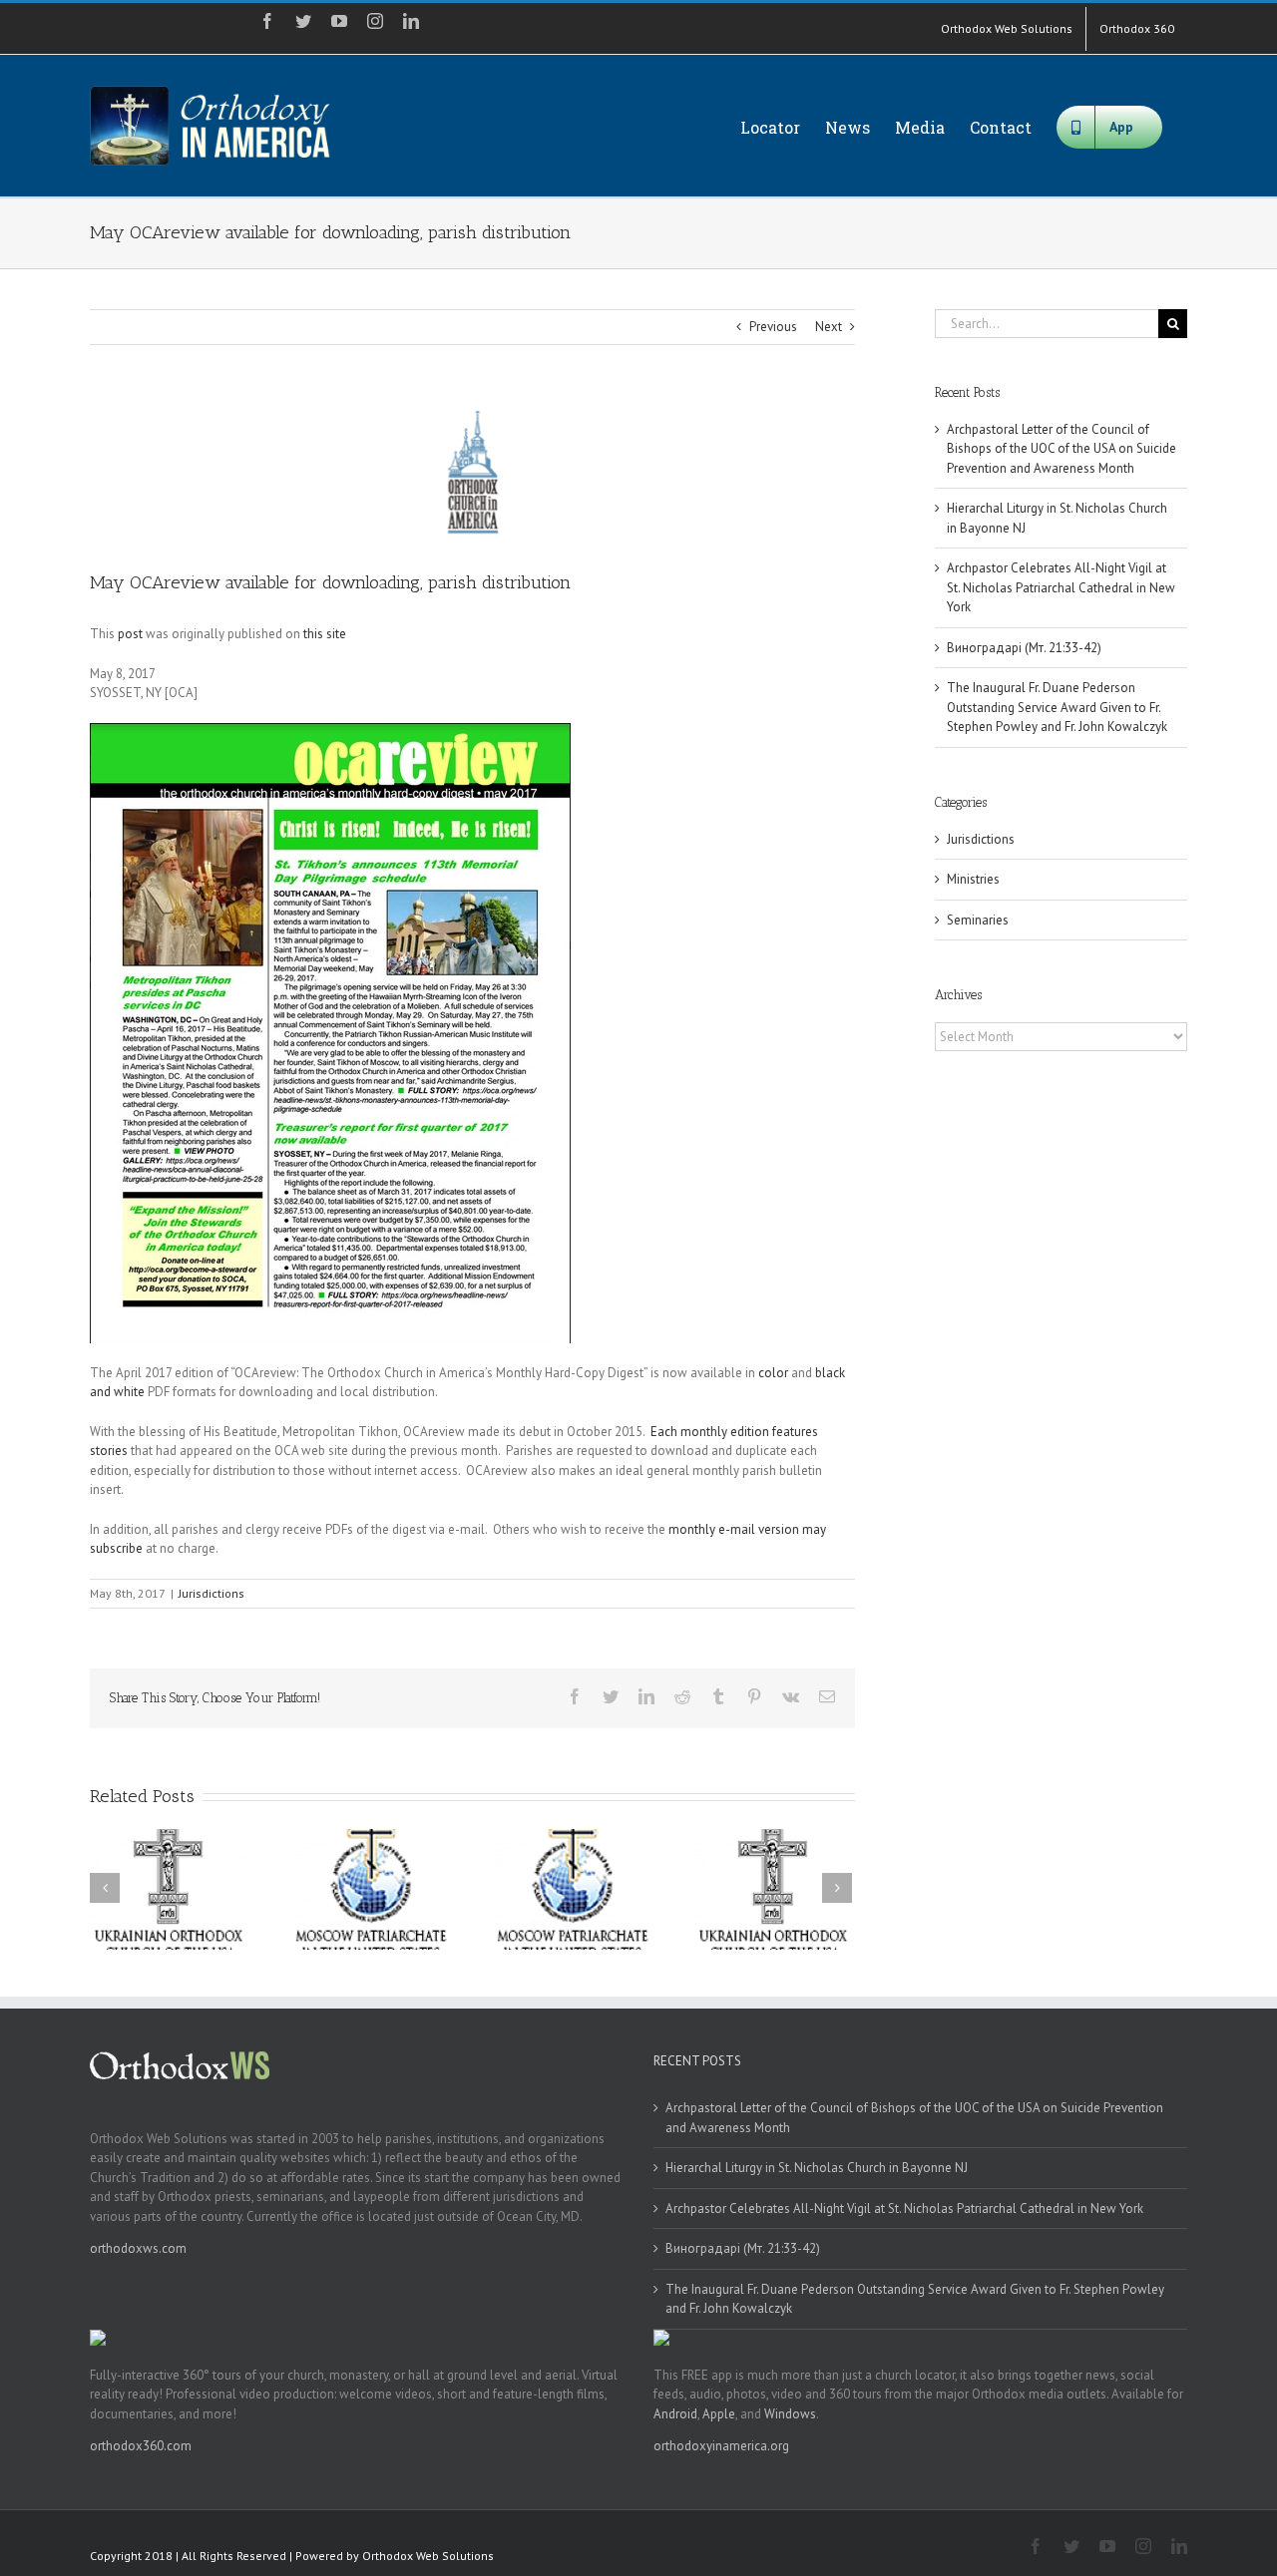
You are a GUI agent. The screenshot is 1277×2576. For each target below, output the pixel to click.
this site (325, 634)
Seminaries (978, 920)
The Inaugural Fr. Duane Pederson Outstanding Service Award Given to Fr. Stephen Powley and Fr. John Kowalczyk (1057, 707)
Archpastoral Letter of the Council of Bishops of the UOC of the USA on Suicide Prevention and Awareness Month (1062, 449)
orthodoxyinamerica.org (721, 2446)
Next (829, 327)
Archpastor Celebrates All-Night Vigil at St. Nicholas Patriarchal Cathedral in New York (1061, 587)
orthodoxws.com (138, 2248)
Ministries (973, 879)
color (773, 1373)
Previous (773, 327)
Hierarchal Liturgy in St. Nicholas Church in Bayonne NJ (817, 2168)
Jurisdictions (212, 1593)
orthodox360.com (141, 2446)
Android (675, 2414)
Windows (790, 2414)
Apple (719, 2414)
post (130, 634)
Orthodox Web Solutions (428, 2556)
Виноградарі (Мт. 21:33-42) (1024, 648)
